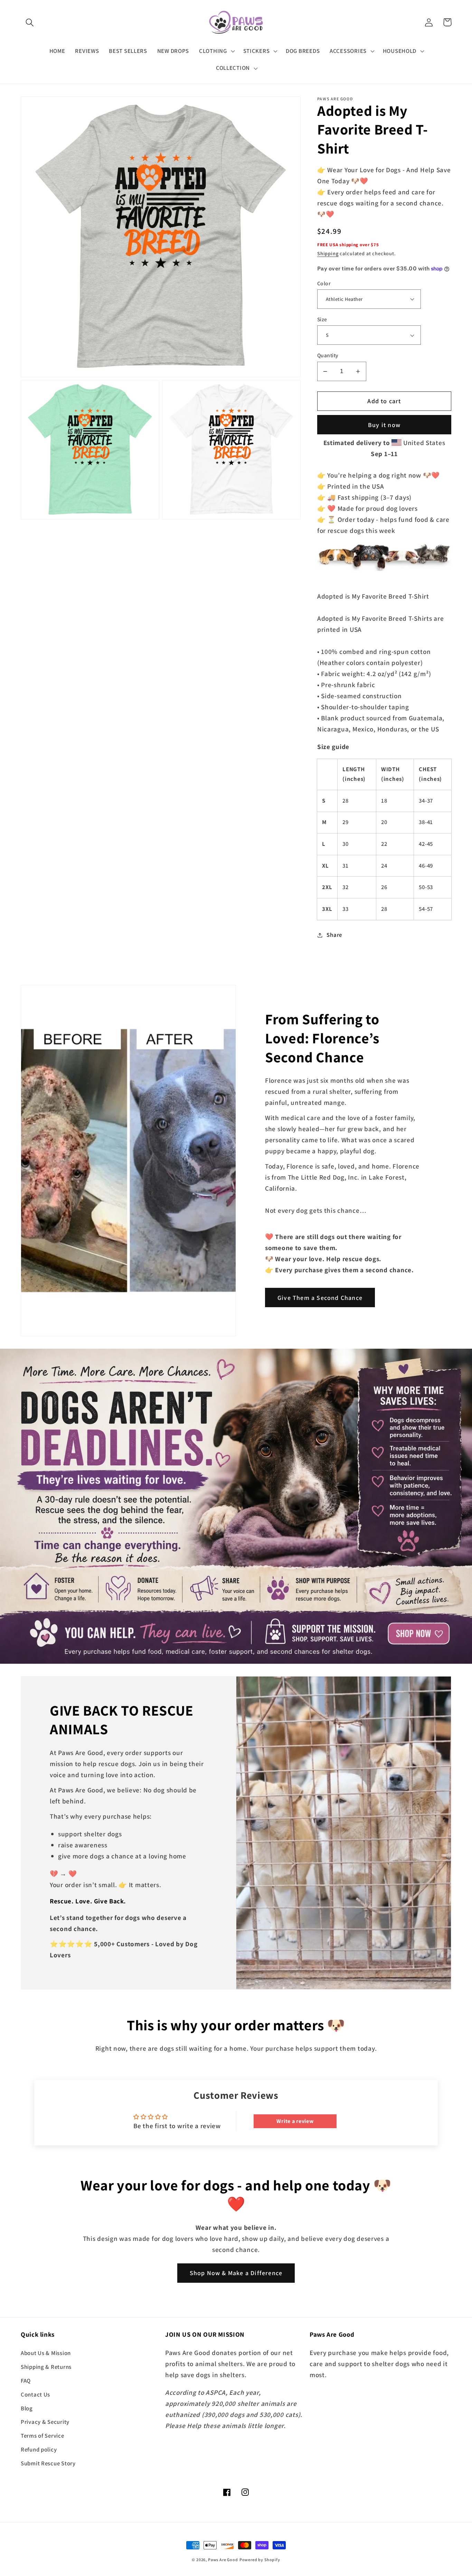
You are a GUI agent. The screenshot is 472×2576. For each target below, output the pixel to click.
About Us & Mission (46, 2353)
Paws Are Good (223, 2560)
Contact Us (35, 2394)
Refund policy (39, 2449)
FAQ (26, 2381)
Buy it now (384, 425)
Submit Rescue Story (48, 2463)
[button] (30, 22)
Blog (27, 2408)
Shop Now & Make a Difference (236, 2273)
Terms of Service (43, 2436)
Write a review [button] (295, 2121)
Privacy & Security (45, 2422)
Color (324, 283)
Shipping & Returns (46, 2367)
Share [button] (334, 935)
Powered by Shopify (260, 2560)
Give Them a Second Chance (320, 1298)
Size (322, 319)
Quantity (328, 355)
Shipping (328, 253)
